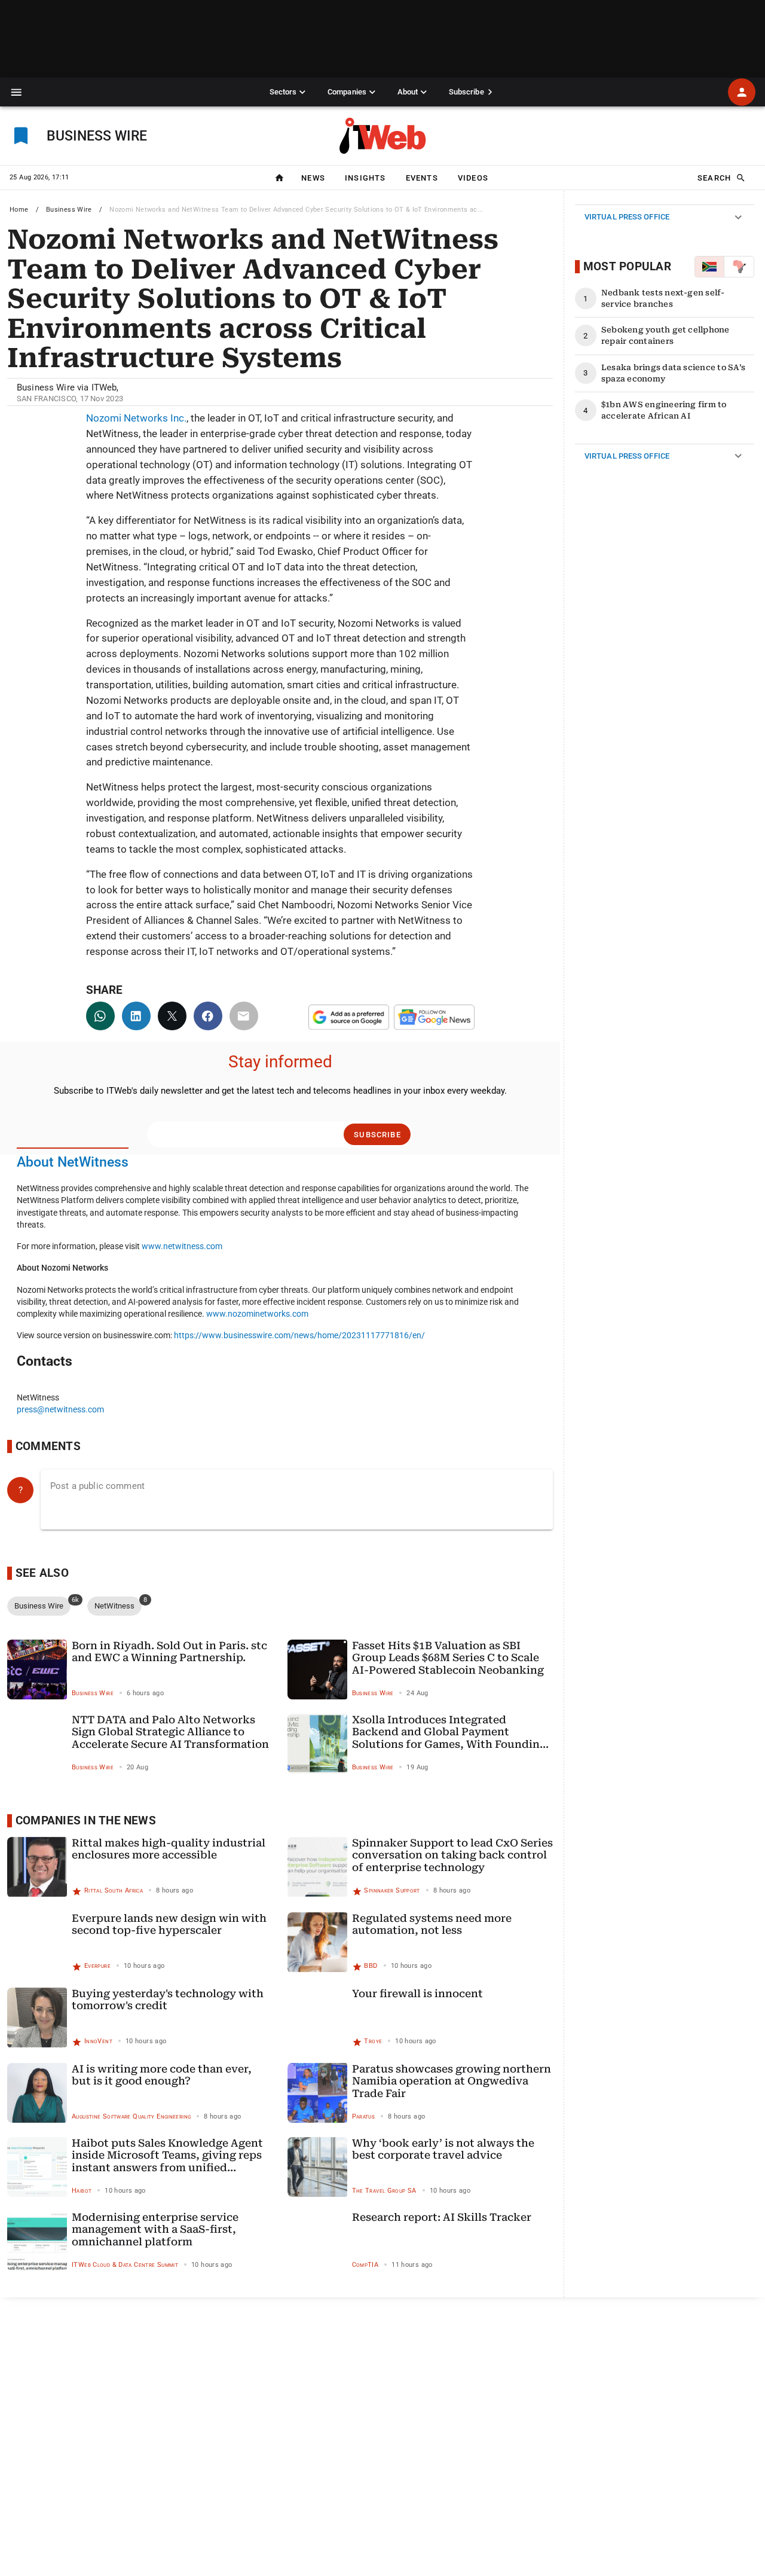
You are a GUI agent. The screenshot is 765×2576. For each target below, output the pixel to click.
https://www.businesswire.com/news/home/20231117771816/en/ (299, 1335)
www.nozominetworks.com (257, 1314)
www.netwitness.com (182, 1246)
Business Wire (69, 210)
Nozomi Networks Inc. (136, 418)
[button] (16, 92)
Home (19, 210)
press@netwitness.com (60, 1409)
